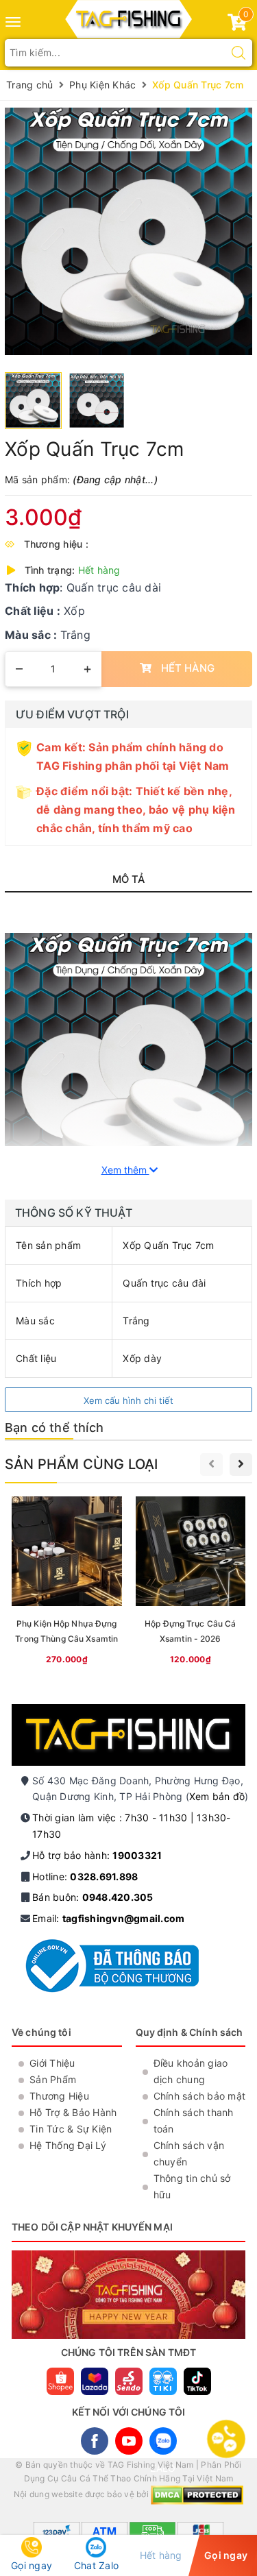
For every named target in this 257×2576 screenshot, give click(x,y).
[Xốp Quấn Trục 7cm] (128, 231)
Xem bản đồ (217, 1796)
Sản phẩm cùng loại (82, 1464)
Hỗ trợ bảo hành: (97, 1855)
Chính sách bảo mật (200, 2096)
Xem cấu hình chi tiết (128, 1400)
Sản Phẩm (53, 2079)
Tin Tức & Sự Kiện (71, 2129)
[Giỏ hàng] (237, 25)
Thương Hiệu (59, 2096)
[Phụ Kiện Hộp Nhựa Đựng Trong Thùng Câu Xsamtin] (67, 1583)
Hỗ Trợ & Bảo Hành (73, 2112)
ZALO (163, 2441)
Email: (108, 1918)
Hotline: (85, 1876)
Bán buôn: (93, 1897)
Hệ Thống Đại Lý (68, 2145)
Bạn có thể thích (54, 1427)
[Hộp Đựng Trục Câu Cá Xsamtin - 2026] (191, 1583)
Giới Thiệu (52, 2063)
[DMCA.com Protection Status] (197, 2495)
